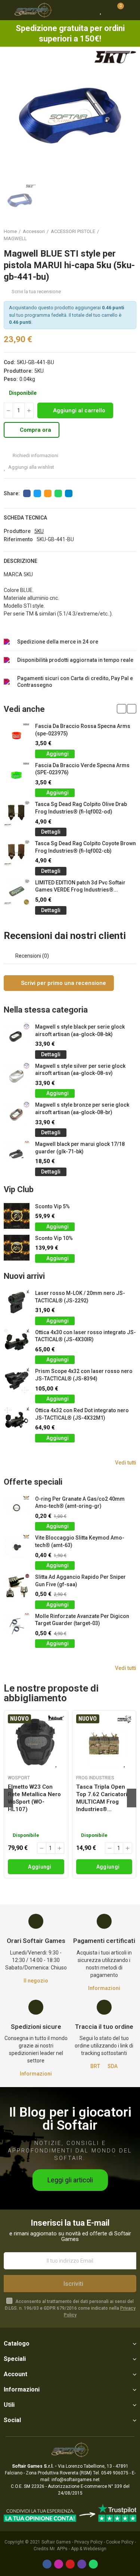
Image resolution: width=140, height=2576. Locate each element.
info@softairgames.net (76, 2480)
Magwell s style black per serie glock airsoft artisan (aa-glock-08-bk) (80, 1030)
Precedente (112, 235)
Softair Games (56, 2542)
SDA (113, 2066)
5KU (39, 371)
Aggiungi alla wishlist (31, 467)
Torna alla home (121, 235)
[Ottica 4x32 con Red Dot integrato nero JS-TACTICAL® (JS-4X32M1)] (17, 1420)
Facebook (27, 493)
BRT (95, 2066)
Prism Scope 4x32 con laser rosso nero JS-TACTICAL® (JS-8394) (84, 1375)
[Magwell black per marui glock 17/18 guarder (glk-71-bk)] (17, 1154)
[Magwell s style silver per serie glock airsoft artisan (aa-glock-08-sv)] (17, 1075)
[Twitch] (82, 2564)
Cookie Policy (120, 2542)
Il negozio (36, 1981)
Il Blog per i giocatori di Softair (70, 2119)
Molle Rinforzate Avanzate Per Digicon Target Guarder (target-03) (82, 1620)
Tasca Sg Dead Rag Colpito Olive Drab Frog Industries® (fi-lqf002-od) (81, 808)
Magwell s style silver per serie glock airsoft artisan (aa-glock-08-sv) (80, 1070)
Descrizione (21, 561)
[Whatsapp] (93, 2564)
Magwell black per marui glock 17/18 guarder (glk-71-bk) (80, 1148)
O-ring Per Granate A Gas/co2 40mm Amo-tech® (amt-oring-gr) (80, 1503)
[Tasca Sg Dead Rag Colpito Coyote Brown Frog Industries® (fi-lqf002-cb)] (17, 853)
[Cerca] (88, 10)
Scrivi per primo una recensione (63, 983)
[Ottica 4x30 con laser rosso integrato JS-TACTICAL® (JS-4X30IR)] (17, 1342)
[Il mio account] (131, 10)
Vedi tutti (126, 1463)
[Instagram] (59, 2564)
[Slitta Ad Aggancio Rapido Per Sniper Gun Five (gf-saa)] (17, 1586)
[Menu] (7, 10)
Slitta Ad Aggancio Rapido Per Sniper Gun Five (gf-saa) (80, 1581)
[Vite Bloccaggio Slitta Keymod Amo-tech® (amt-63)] (17, 1547)
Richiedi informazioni (35, 455)
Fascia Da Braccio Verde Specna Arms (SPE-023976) (82, 769)
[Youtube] (70, 2564)
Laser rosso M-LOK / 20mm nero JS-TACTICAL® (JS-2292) (80, 1297)
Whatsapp (58, 493)
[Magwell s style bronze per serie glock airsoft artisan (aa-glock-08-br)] (17, 1114)
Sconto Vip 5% (52, 1206)
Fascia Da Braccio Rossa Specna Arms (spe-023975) (83, 730)
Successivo (131, 235)
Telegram (69, 493)
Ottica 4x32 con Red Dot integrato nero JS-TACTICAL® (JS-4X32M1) (82, 1414)
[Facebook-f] (47, 2564)
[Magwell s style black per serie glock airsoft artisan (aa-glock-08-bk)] (17, 1036)
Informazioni (104, 1988)
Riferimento (18, 539)
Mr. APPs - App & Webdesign (78, 2549)
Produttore (17, 531)
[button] (122, 709)
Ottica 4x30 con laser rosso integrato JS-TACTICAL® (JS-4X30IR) (85, 1336)
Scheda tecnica (25, 518)
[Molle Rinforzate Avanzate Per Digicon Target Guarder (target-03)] (17, 1626)
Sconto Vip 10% (54, 1238)
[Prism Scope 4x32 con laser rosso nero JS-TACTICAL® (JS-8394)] (17, 1381)
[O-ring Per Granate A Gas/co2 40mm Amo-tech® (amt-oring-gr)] (17, 1508)
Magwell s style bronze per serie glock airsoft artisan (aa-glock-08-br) (82, 1109)
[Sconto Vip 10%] (17, 1248)
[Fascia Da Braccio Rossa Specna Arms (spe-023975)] (17, 736)
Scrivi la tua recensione (36, 292)
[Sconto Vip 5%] (17, 1216)
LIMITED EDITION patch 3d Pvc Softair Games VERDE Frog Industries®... (80, 886)
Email (48, 493)
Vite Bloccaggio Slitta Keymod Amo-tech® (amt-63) (80, 1541)
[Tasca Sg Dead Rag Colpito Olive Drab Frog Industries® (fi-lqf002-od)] (17, 814)
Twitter (37, 493)
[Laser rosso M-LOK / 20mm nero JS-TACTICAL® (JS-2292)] (17, 1303)
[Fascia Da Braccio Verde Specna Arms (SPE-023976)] (17, 775)
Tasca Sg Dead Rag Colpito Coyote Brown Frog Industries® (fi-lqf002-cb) (85, 847)
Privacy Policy (88, 2542)
